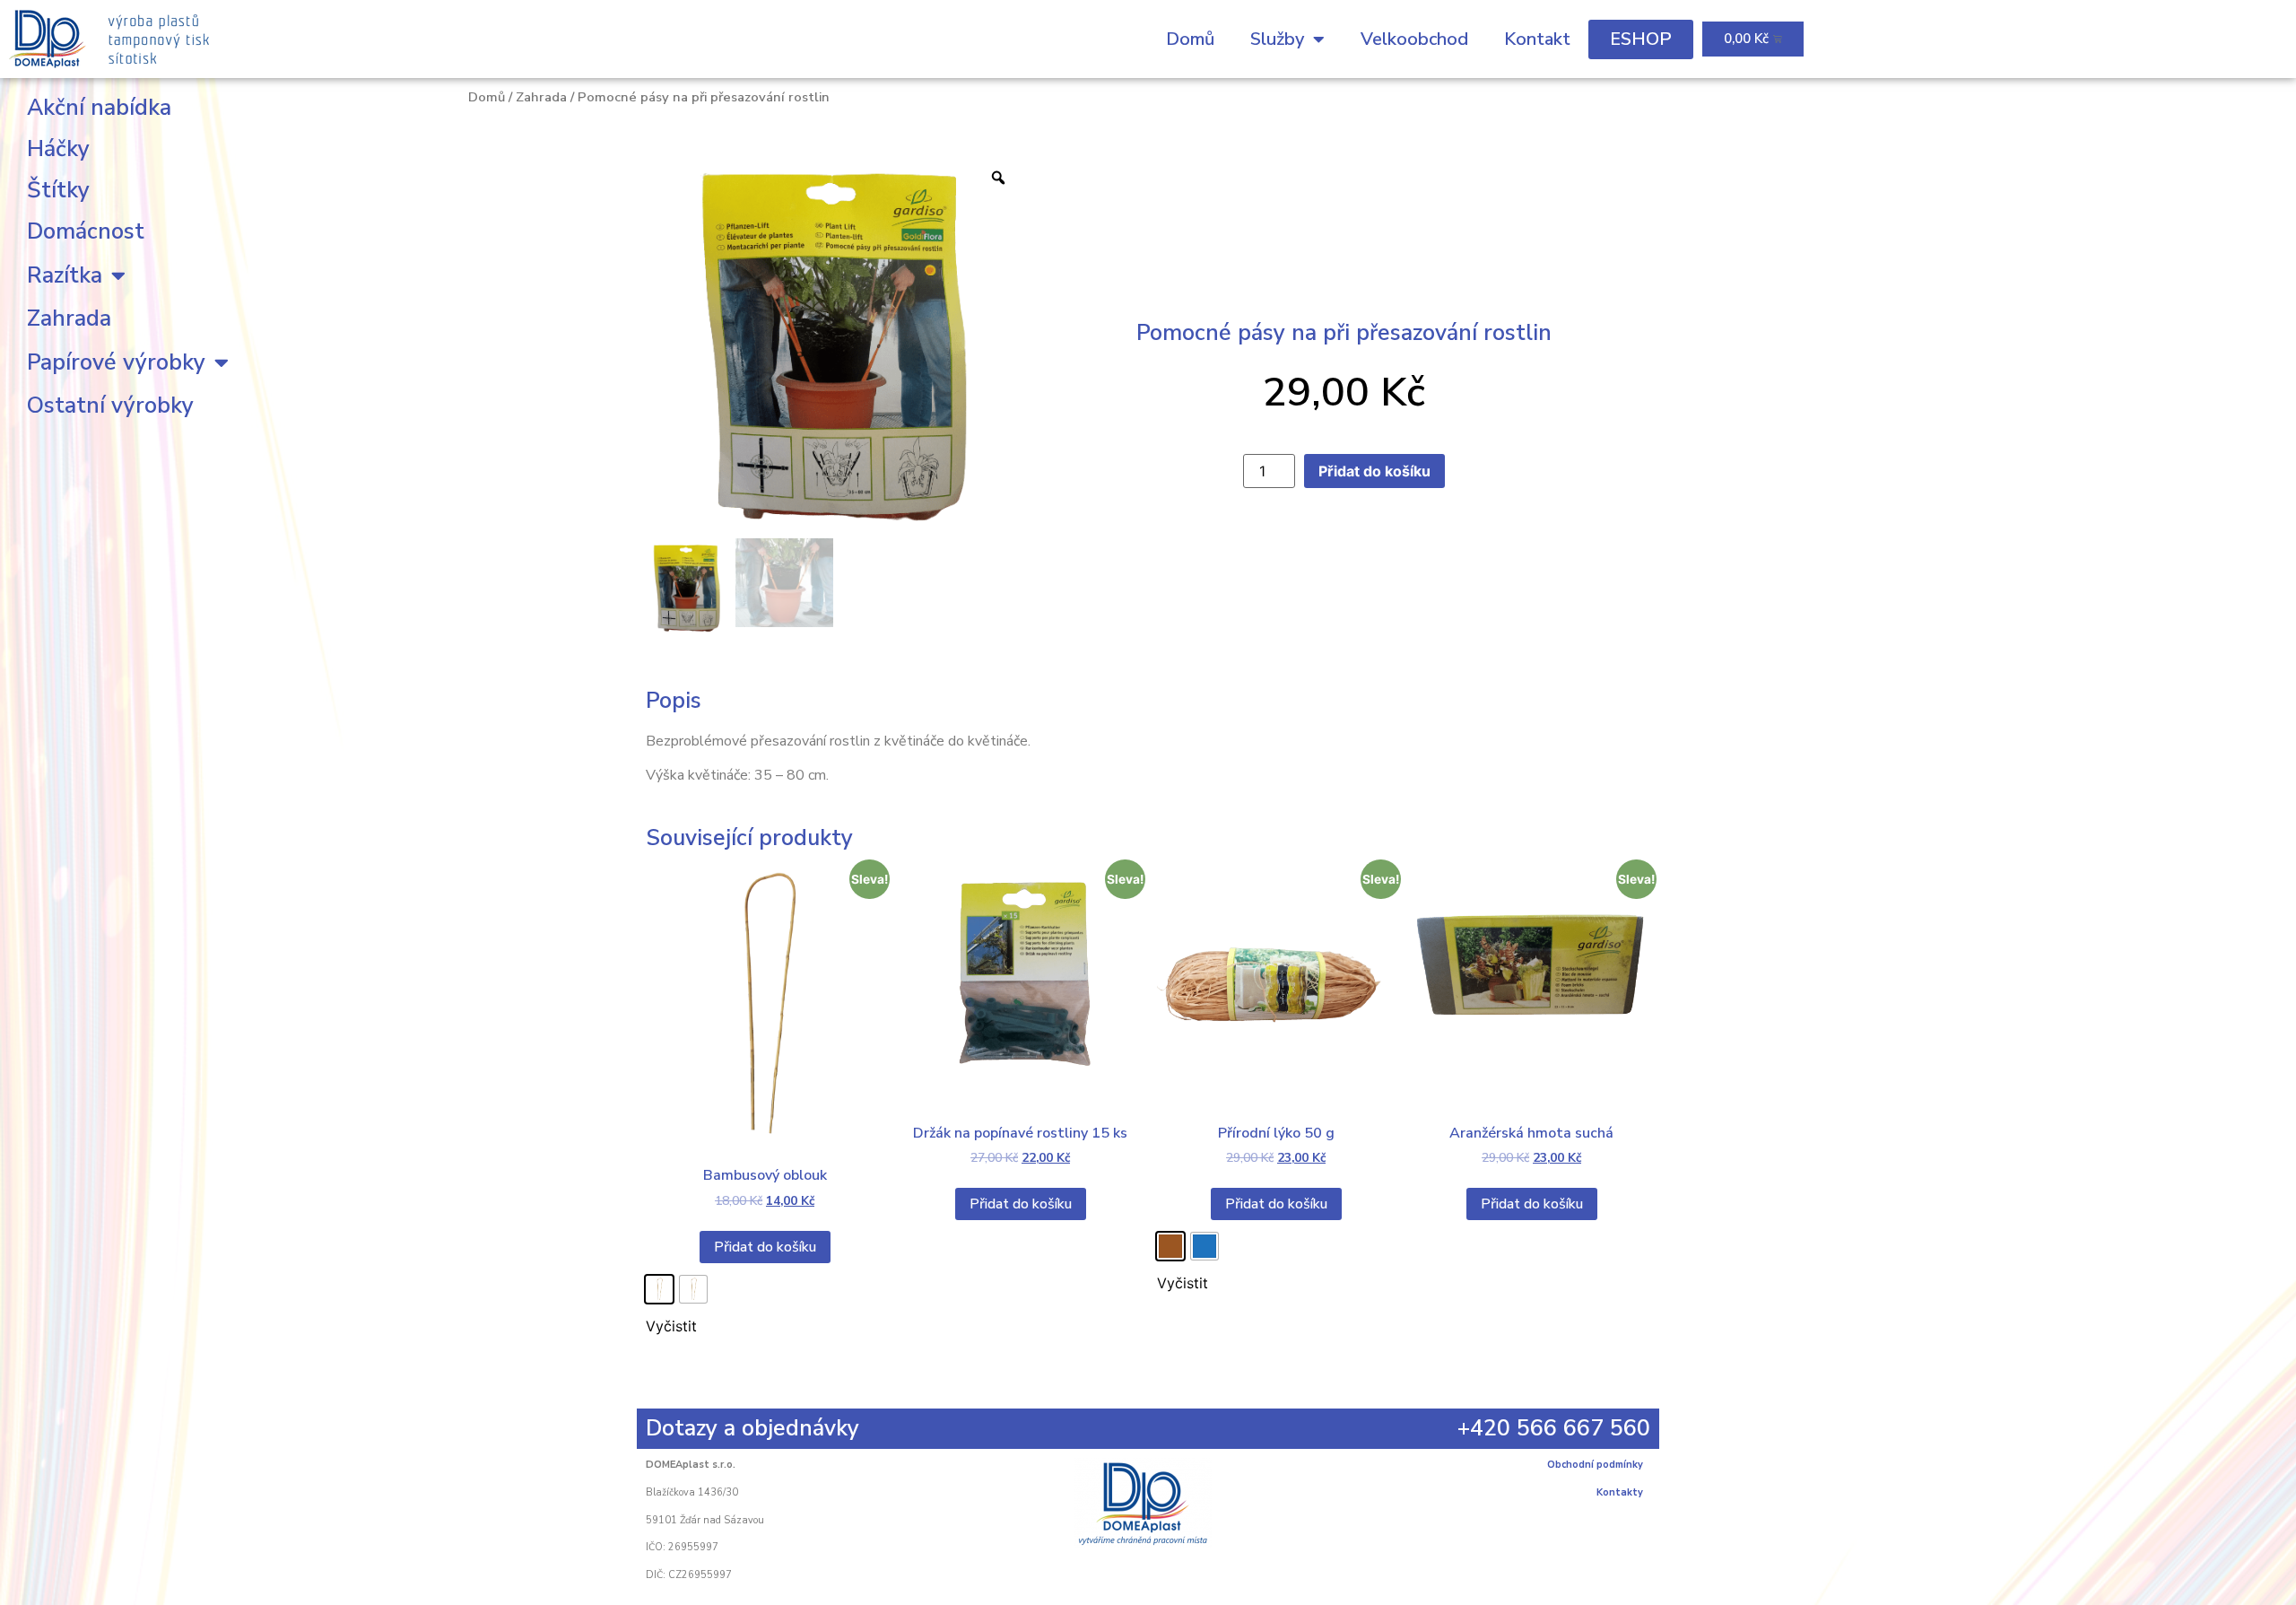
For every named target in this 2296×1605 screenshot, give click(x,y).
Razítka (65, 275)
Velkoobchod (1414, 39)
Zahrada (69, 318)
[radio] (659, 1289)
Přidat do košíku (1374, 471)
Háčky (58, 149)
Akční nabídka (99, 108)
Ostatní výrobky (110, 406)
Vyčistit (671, 1326)
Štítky (58, 190)
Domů (1190, 39)
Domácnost (86, 231)
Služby (1277, 39)
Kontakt (1537, 39)
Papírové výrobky (116, 362)
